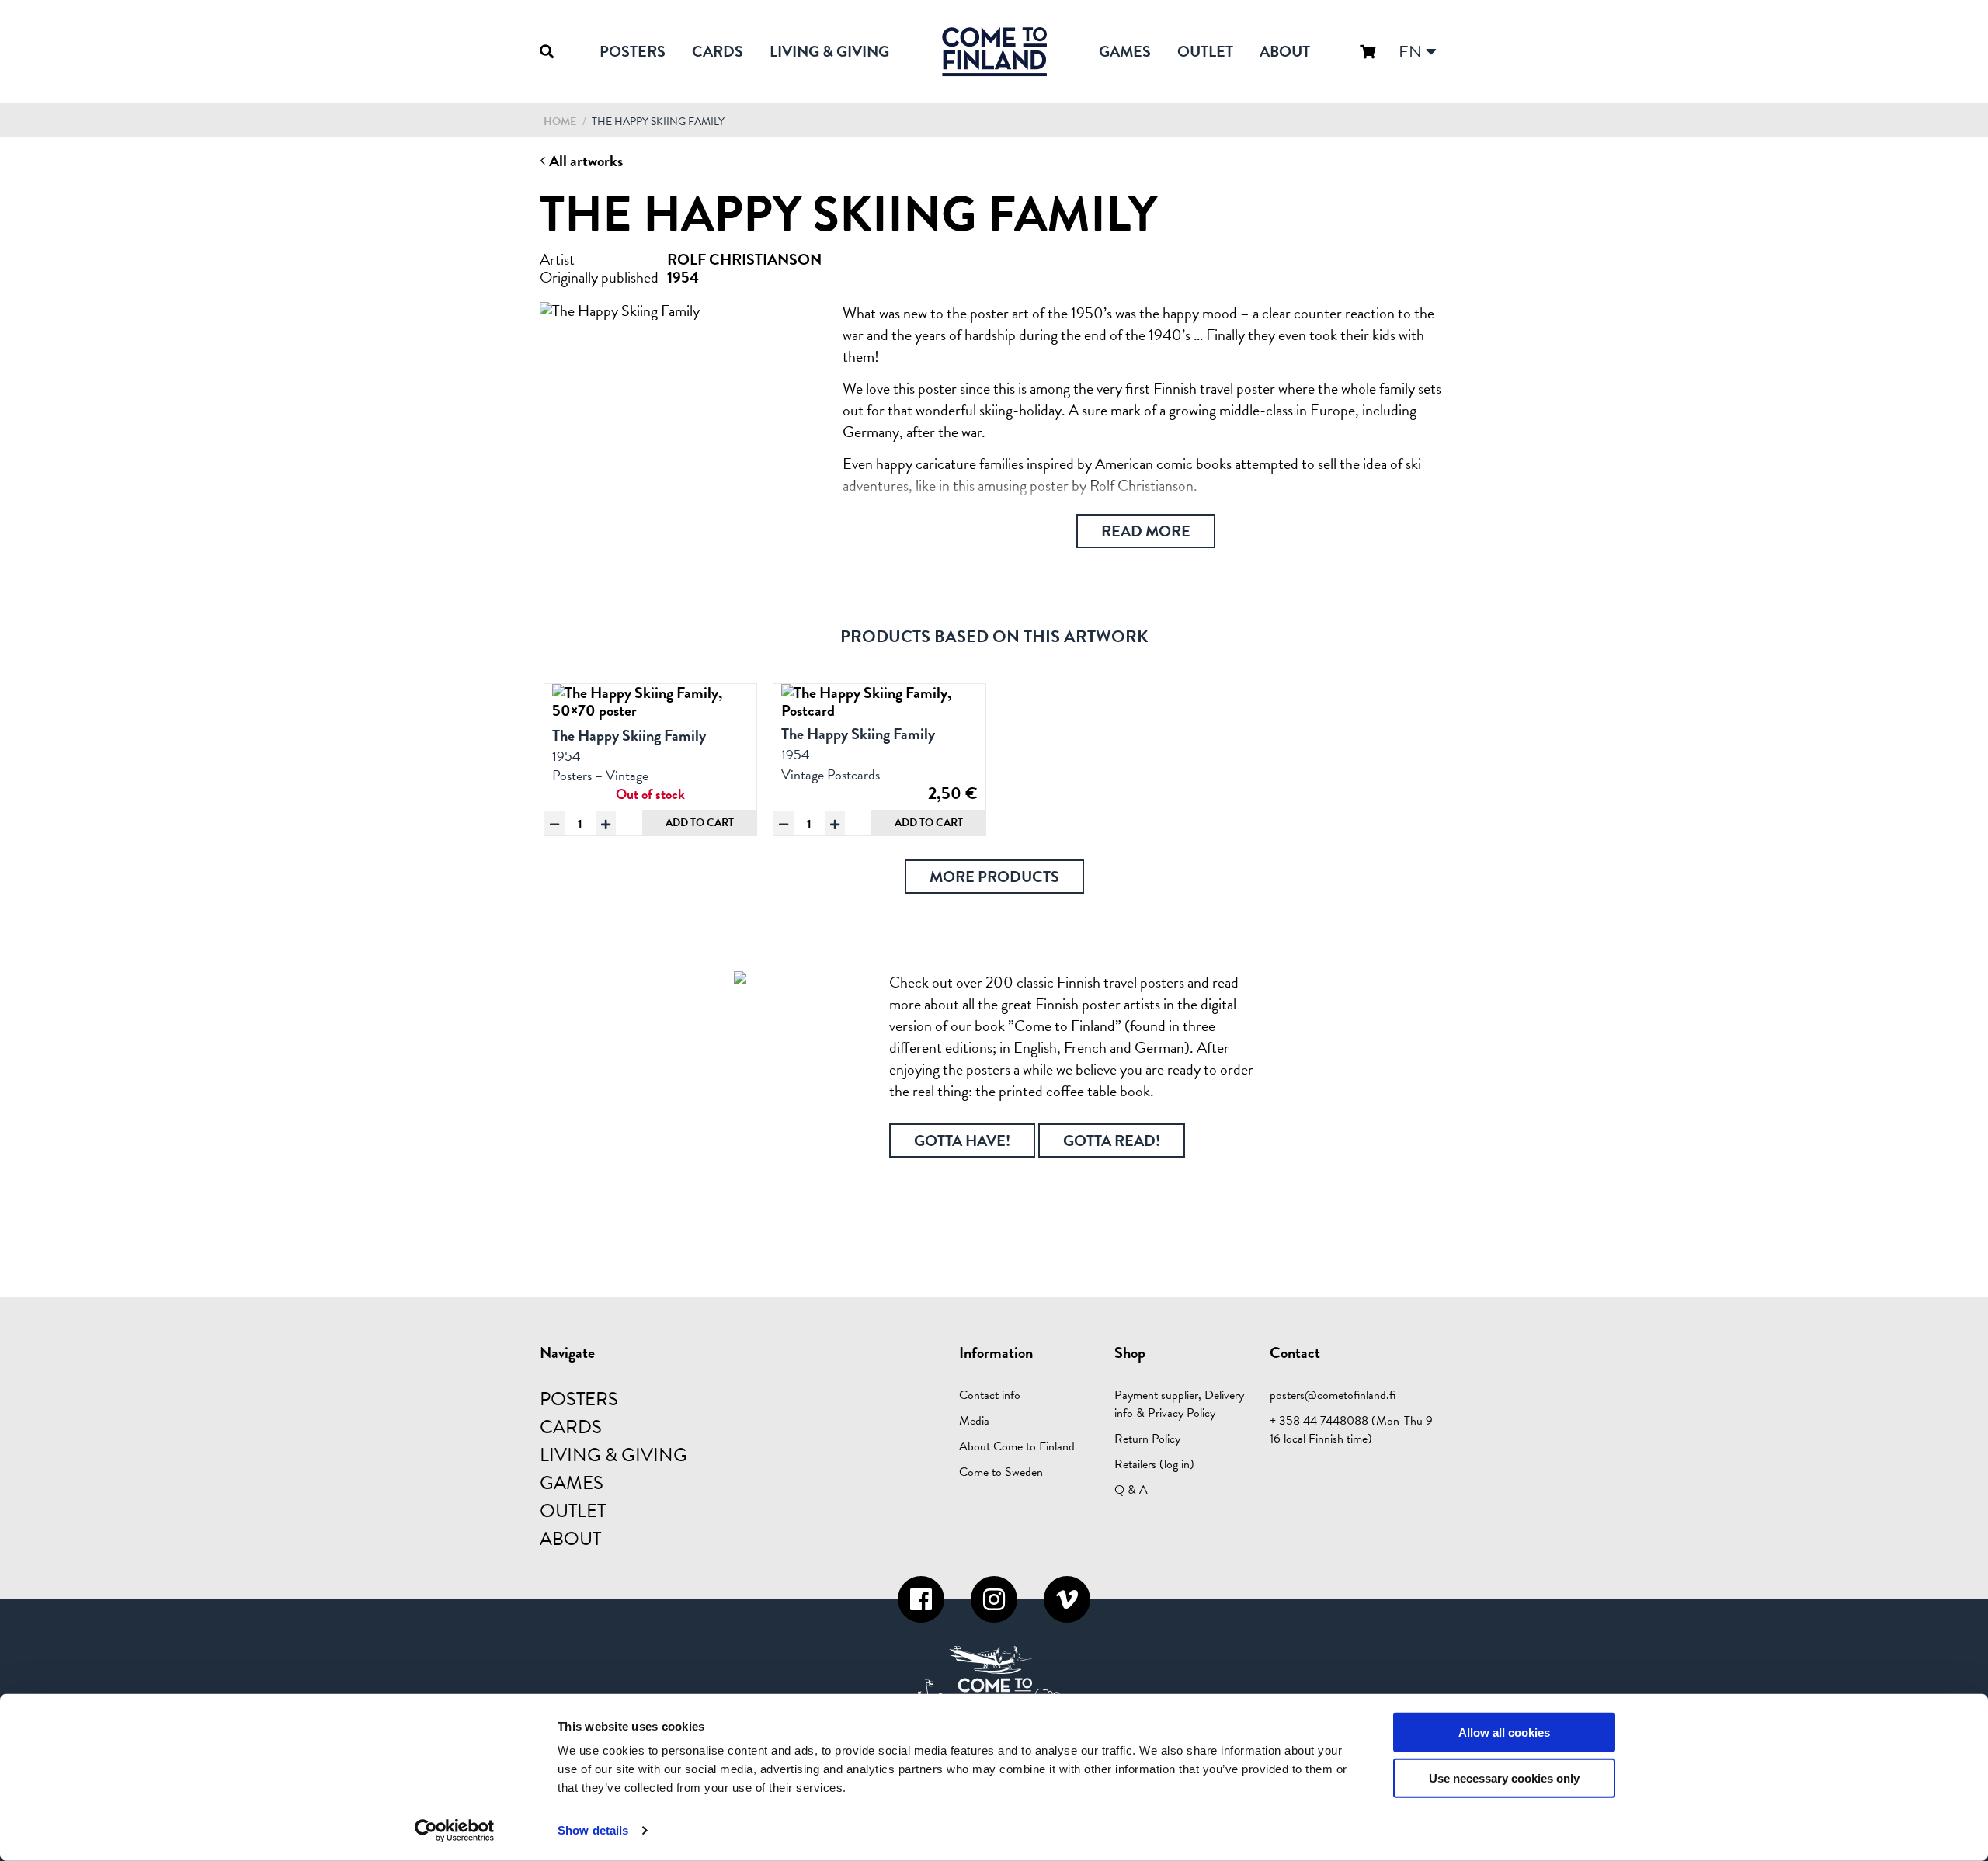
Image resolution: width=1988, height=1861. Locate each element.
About (1285, 51)
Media (974, 1421)
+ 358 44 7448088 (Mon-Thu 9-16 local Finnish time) (1354, 1430)
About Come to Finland (1017, 1446)
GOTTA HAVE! (962, 1141)
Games (1125, 51)
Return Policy (1147, 1439)
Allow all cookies (1504, 1733)
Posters (633, 51)
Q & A (1131, 1490)
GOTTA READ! (1112, 1141)
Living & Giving (829, 51)
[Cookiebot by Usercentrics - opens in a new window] (455, 1831)
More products (994, 877)
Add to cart (700, 823)
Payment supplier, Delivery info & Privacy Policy (1179, 1404)
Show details (593, 1830)
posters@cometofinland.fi (1333, 1395)
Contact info (990, 1395)
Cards (718, 51)
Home (560, 122)
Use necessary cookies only (1504, 1778)
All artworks (584, 161)
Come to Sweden (1001, 1472)
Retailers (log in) (1154, 1464)
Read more (1146, 531)
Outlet (1205, 51)
